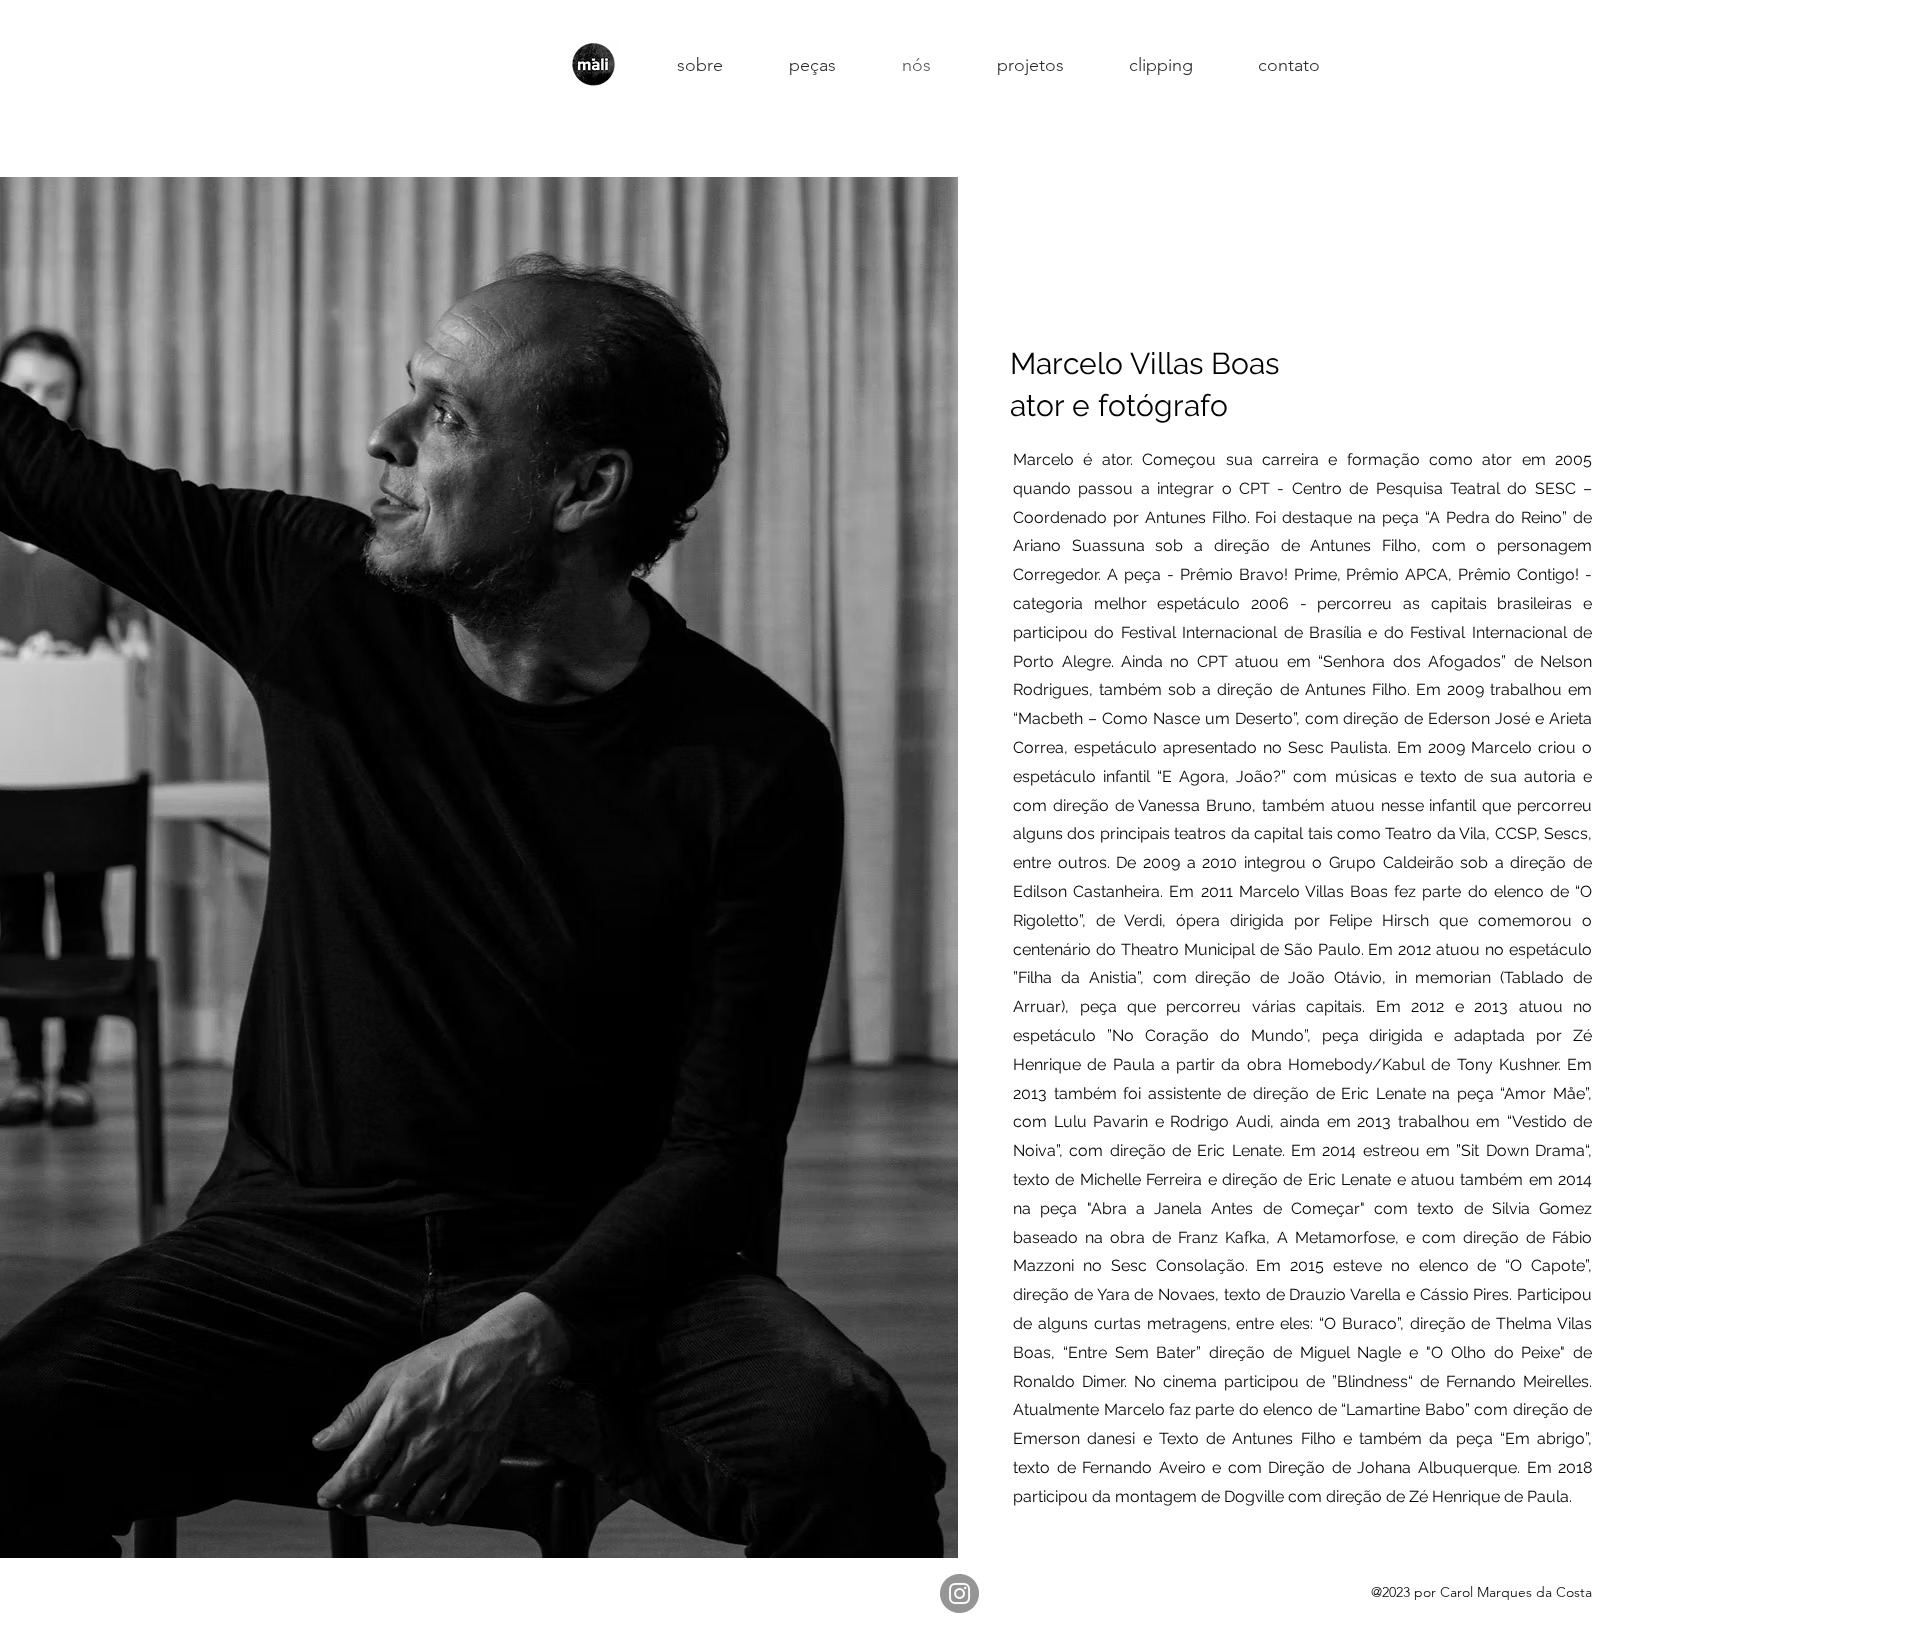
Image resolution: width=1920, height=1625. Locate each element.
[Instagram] (959, 1593)
